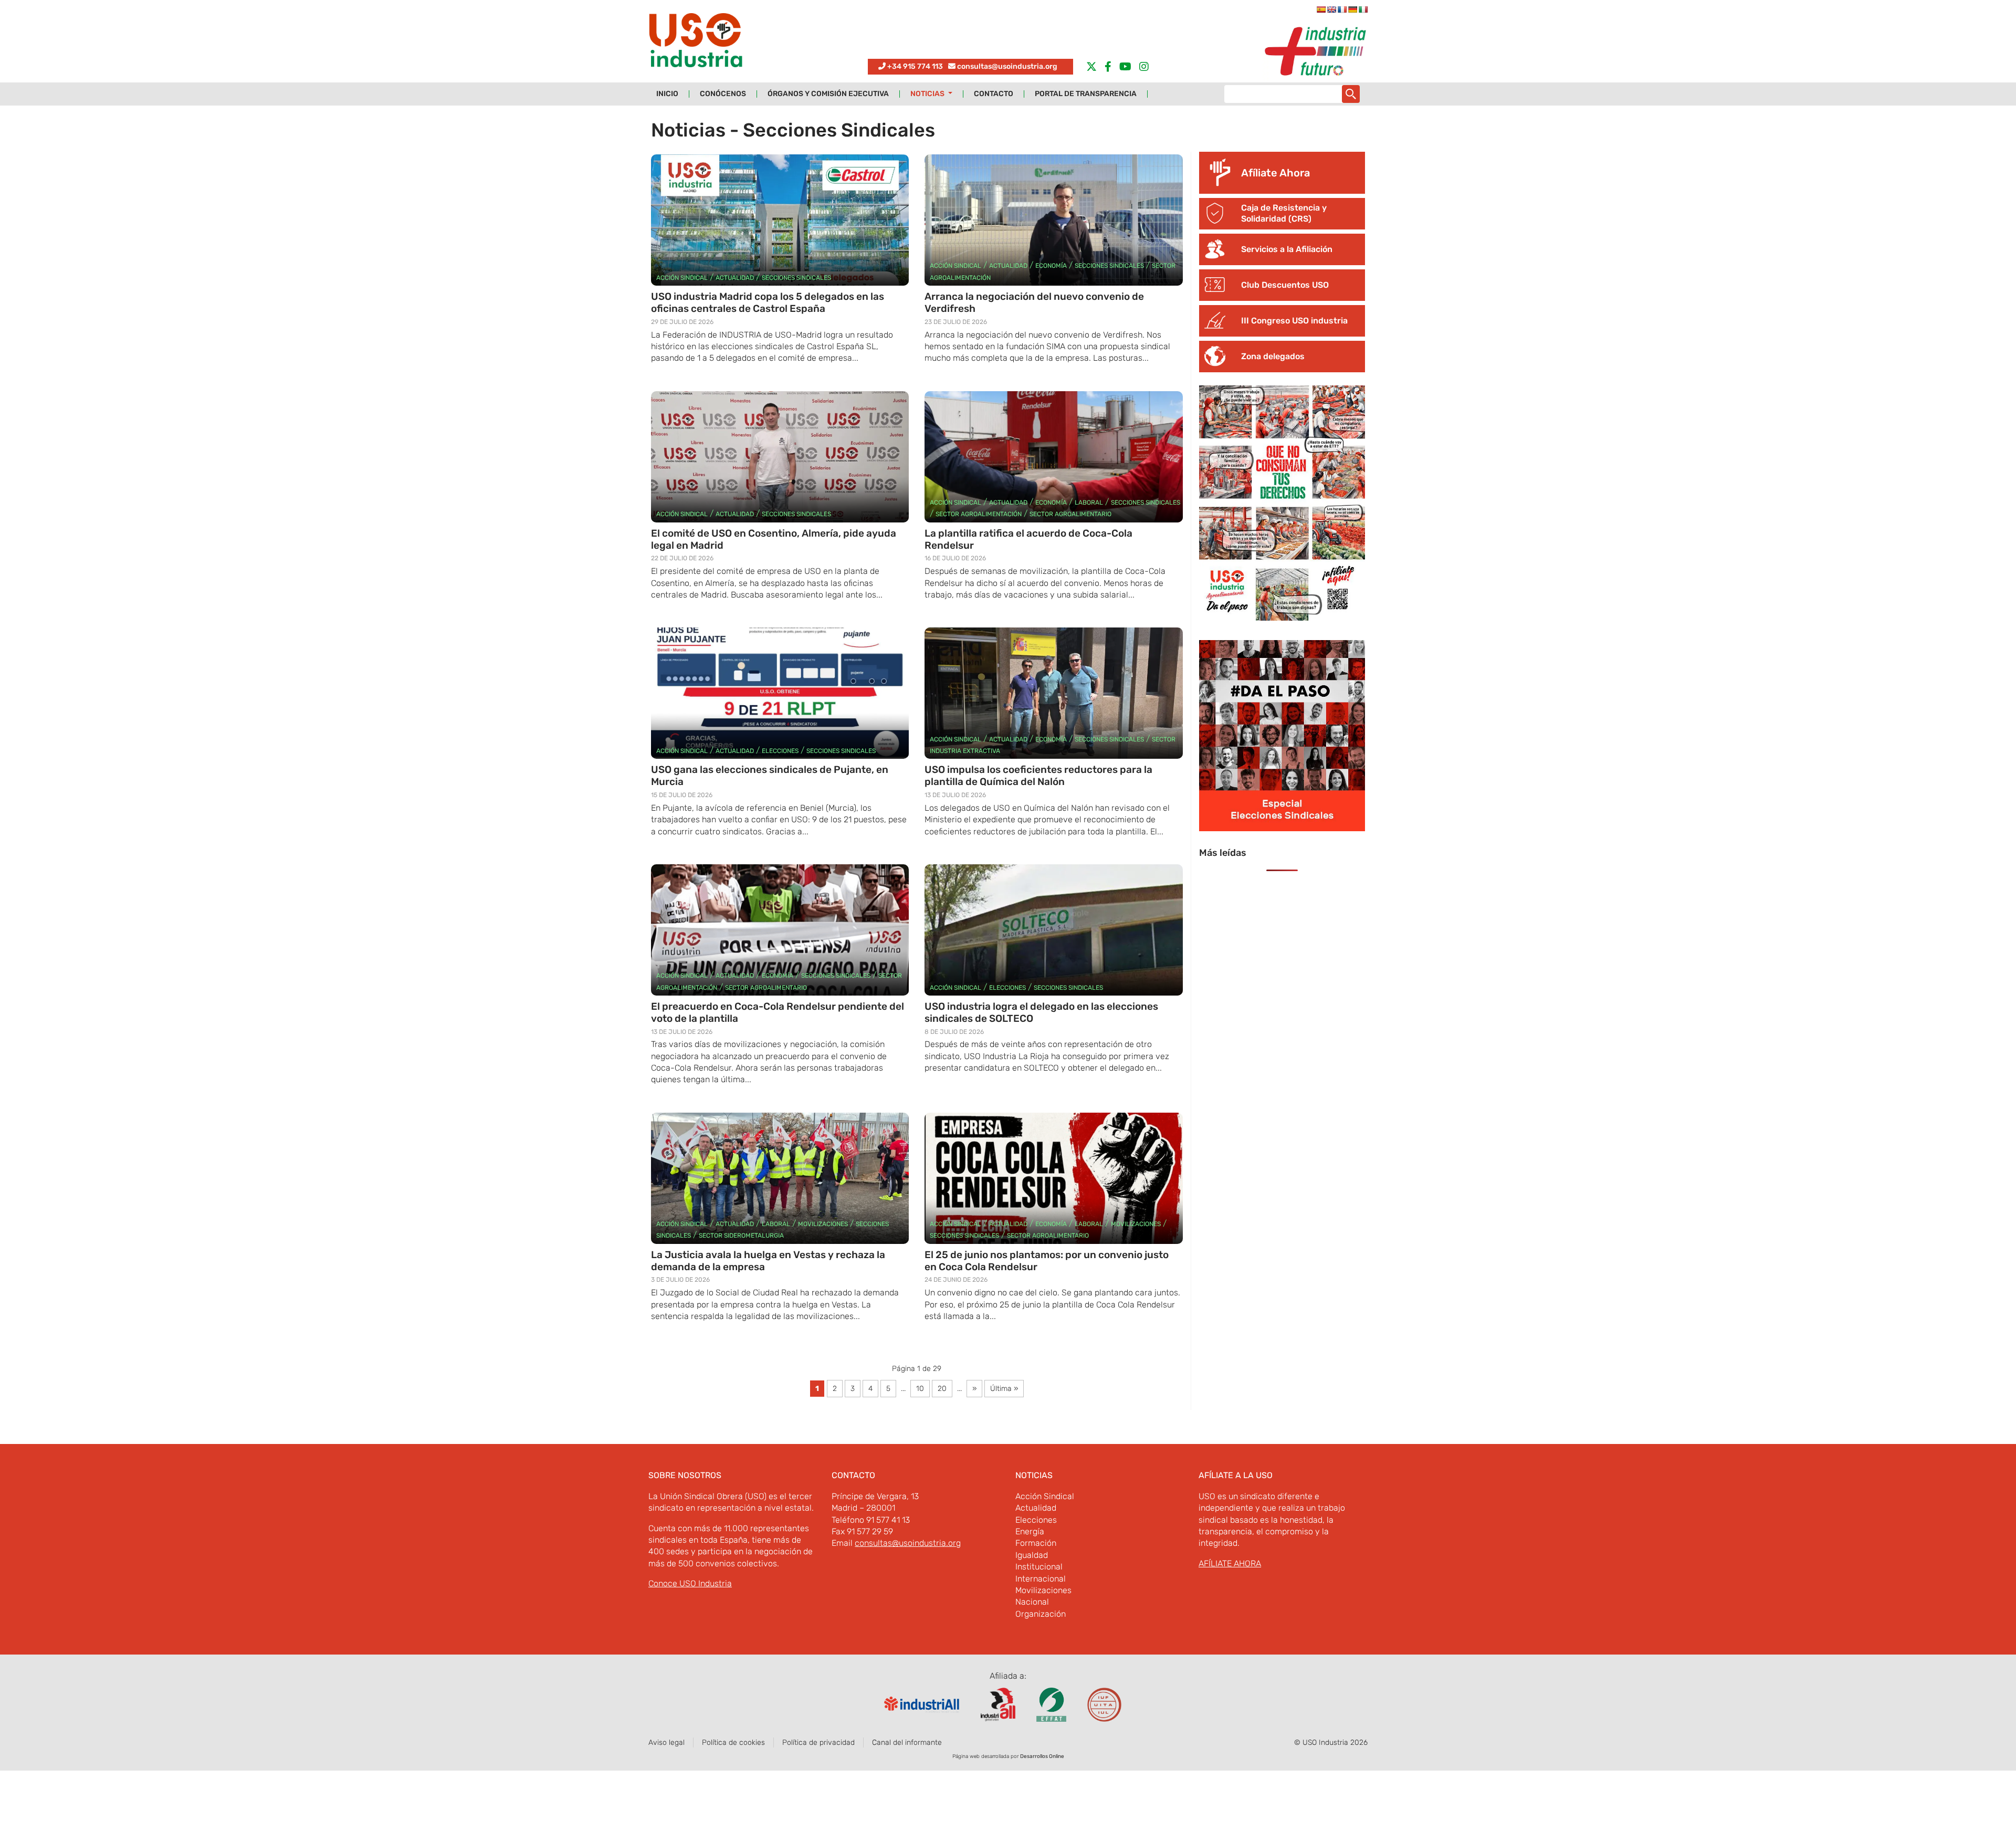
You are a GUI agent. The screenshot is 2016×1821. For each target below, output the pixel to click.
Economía (1051, 266)
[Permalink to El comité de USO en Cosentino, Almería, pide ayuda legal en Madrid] (780, 457)
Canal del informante (907, 1742)
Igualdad (1032, 1555)
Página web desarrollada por (1008, 1756)
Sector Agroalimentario (1070, 514)
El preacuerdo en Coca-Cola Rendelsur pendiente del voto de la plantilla (778, 1012)
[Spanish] (1321, 9)
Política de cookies (733, 1742)
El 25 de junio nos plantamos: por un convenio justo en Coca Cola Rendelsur (1047, 1261)
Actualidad (735, 278)
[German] (1352, 9)
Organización (1041, 1614)
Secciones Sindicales (796, 278)
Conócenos (723, 94)
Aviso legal (666, 1742)
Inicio (667, 94)
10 (920, 1389)
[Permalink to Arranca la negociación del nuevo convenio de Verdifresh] (1053, 220)
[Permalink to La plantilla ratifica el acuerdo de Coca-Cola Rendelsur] (1053, 457)
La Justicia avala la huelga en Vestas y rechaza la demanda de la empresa (768, 1261)
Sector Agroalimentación (979, 514)
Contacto (994, 94)
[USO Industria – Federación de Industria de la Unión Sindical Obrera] (696, 43)
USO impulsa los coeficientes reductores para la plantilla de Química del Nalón (1038, 776)
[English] (1331, 9)
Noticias (928, 94)
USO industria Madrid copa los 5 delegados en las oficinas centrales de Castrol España (768, 302)
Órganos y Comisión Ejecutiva (828, 94)
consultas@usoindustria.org (1007, 66)
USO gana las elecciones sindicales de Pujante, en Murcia (770, 776)
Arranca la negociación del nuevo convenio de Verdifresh (1034, 302)
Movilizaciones (823, 1224)
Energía (1030, 1531)
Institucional (1039, 1567)
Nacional (1032, 1602)
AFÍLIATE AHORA (1230, 1563)
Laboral (1089, 503)
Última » (1004, 1389)
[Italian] (1363, 9)
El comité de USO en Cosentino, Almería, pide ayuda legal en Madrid (774, 539)
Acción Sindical (682, 278)
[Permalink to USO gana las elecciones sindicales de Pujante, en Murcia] (780, 693)
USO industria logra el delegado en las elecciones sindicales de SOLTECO (1041, 1012)
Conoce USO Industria (690, 1583)
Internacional (1041, 1579)
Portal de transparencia (1086, 94)
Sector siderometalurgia (741, 1236)
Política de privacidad (818, 1742)
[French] (1342, 9)
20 (942, 1389)
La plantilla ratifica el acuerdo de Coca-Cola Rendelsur (1028, 539)
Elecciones (780, 751)
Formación (1036, 1543)
